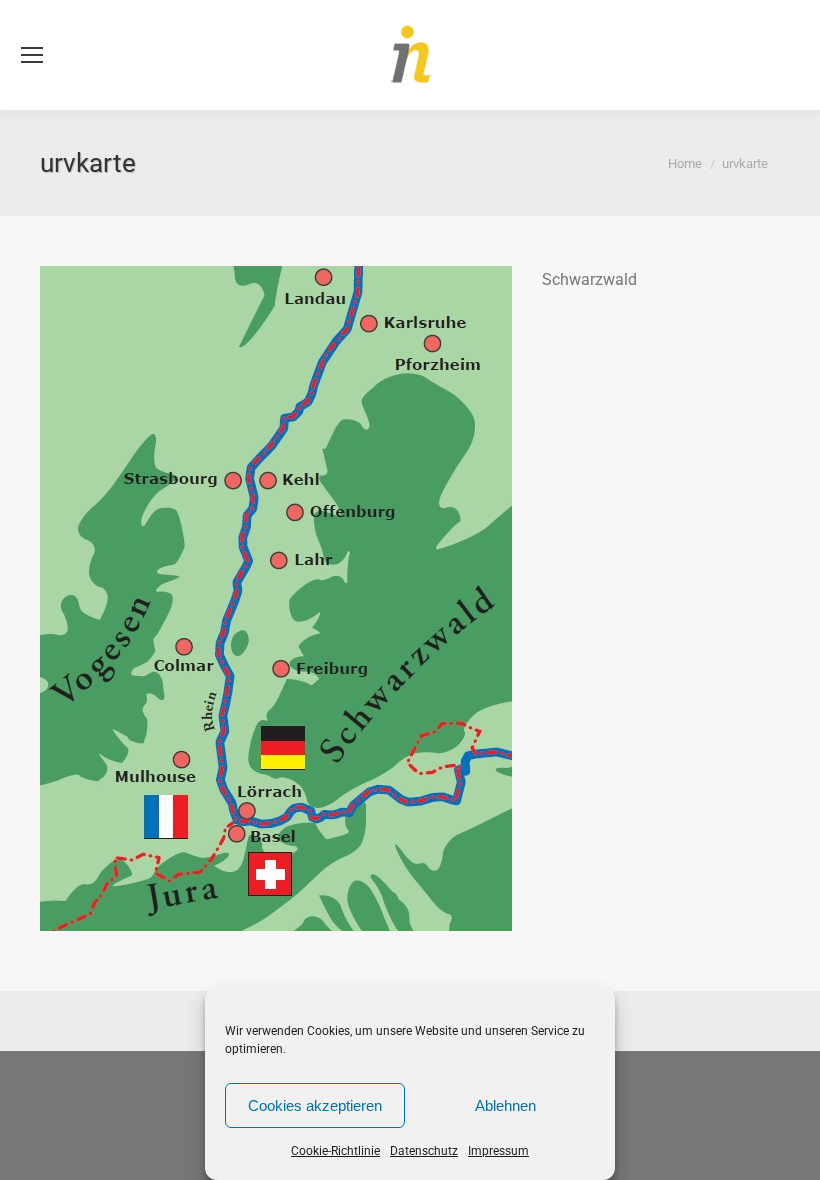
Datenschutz (424, 1151)
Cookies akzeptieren (315, 1105)
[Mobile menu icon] (32, 55)
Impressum (498, 1151)
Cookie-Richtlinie (335, 1151)
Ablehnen (505, 1105)
